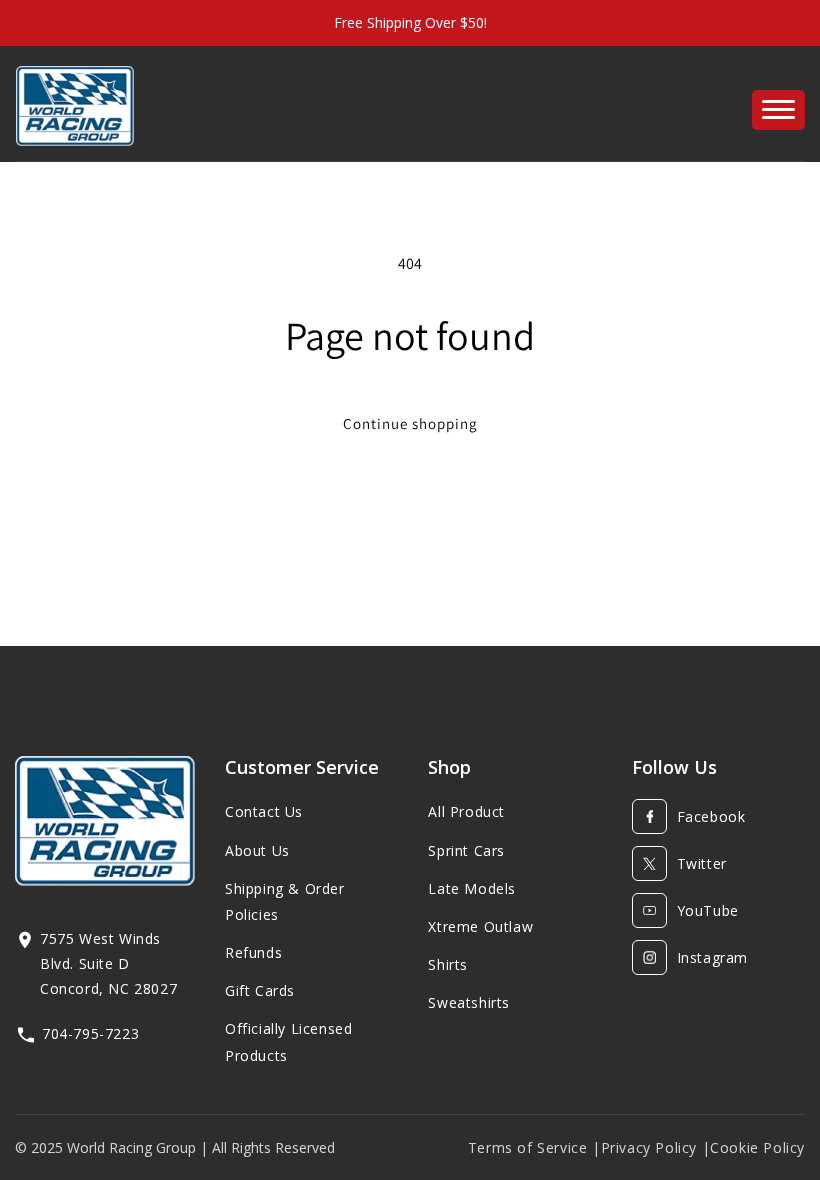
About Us (257, 850)
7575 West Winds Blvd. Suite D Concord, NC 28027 (108, 963)
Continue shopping (410, 423)
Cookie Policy (757, 1147)
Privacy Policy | (656, 1147)
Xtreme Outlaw (480, 926)
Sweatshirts (469, 1002)
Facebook (711, 816)
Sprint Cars (466, 850)
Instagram (712, 957)
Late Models (472, 888)
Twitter (702, 863)
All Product (466, 811)
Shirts (448, 964)
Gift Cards (260, 990)
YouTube (708, 910)
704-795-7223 (90, 1033)
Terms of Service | (534, 1147)
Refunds (253, 952)
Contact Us (264, 811)
